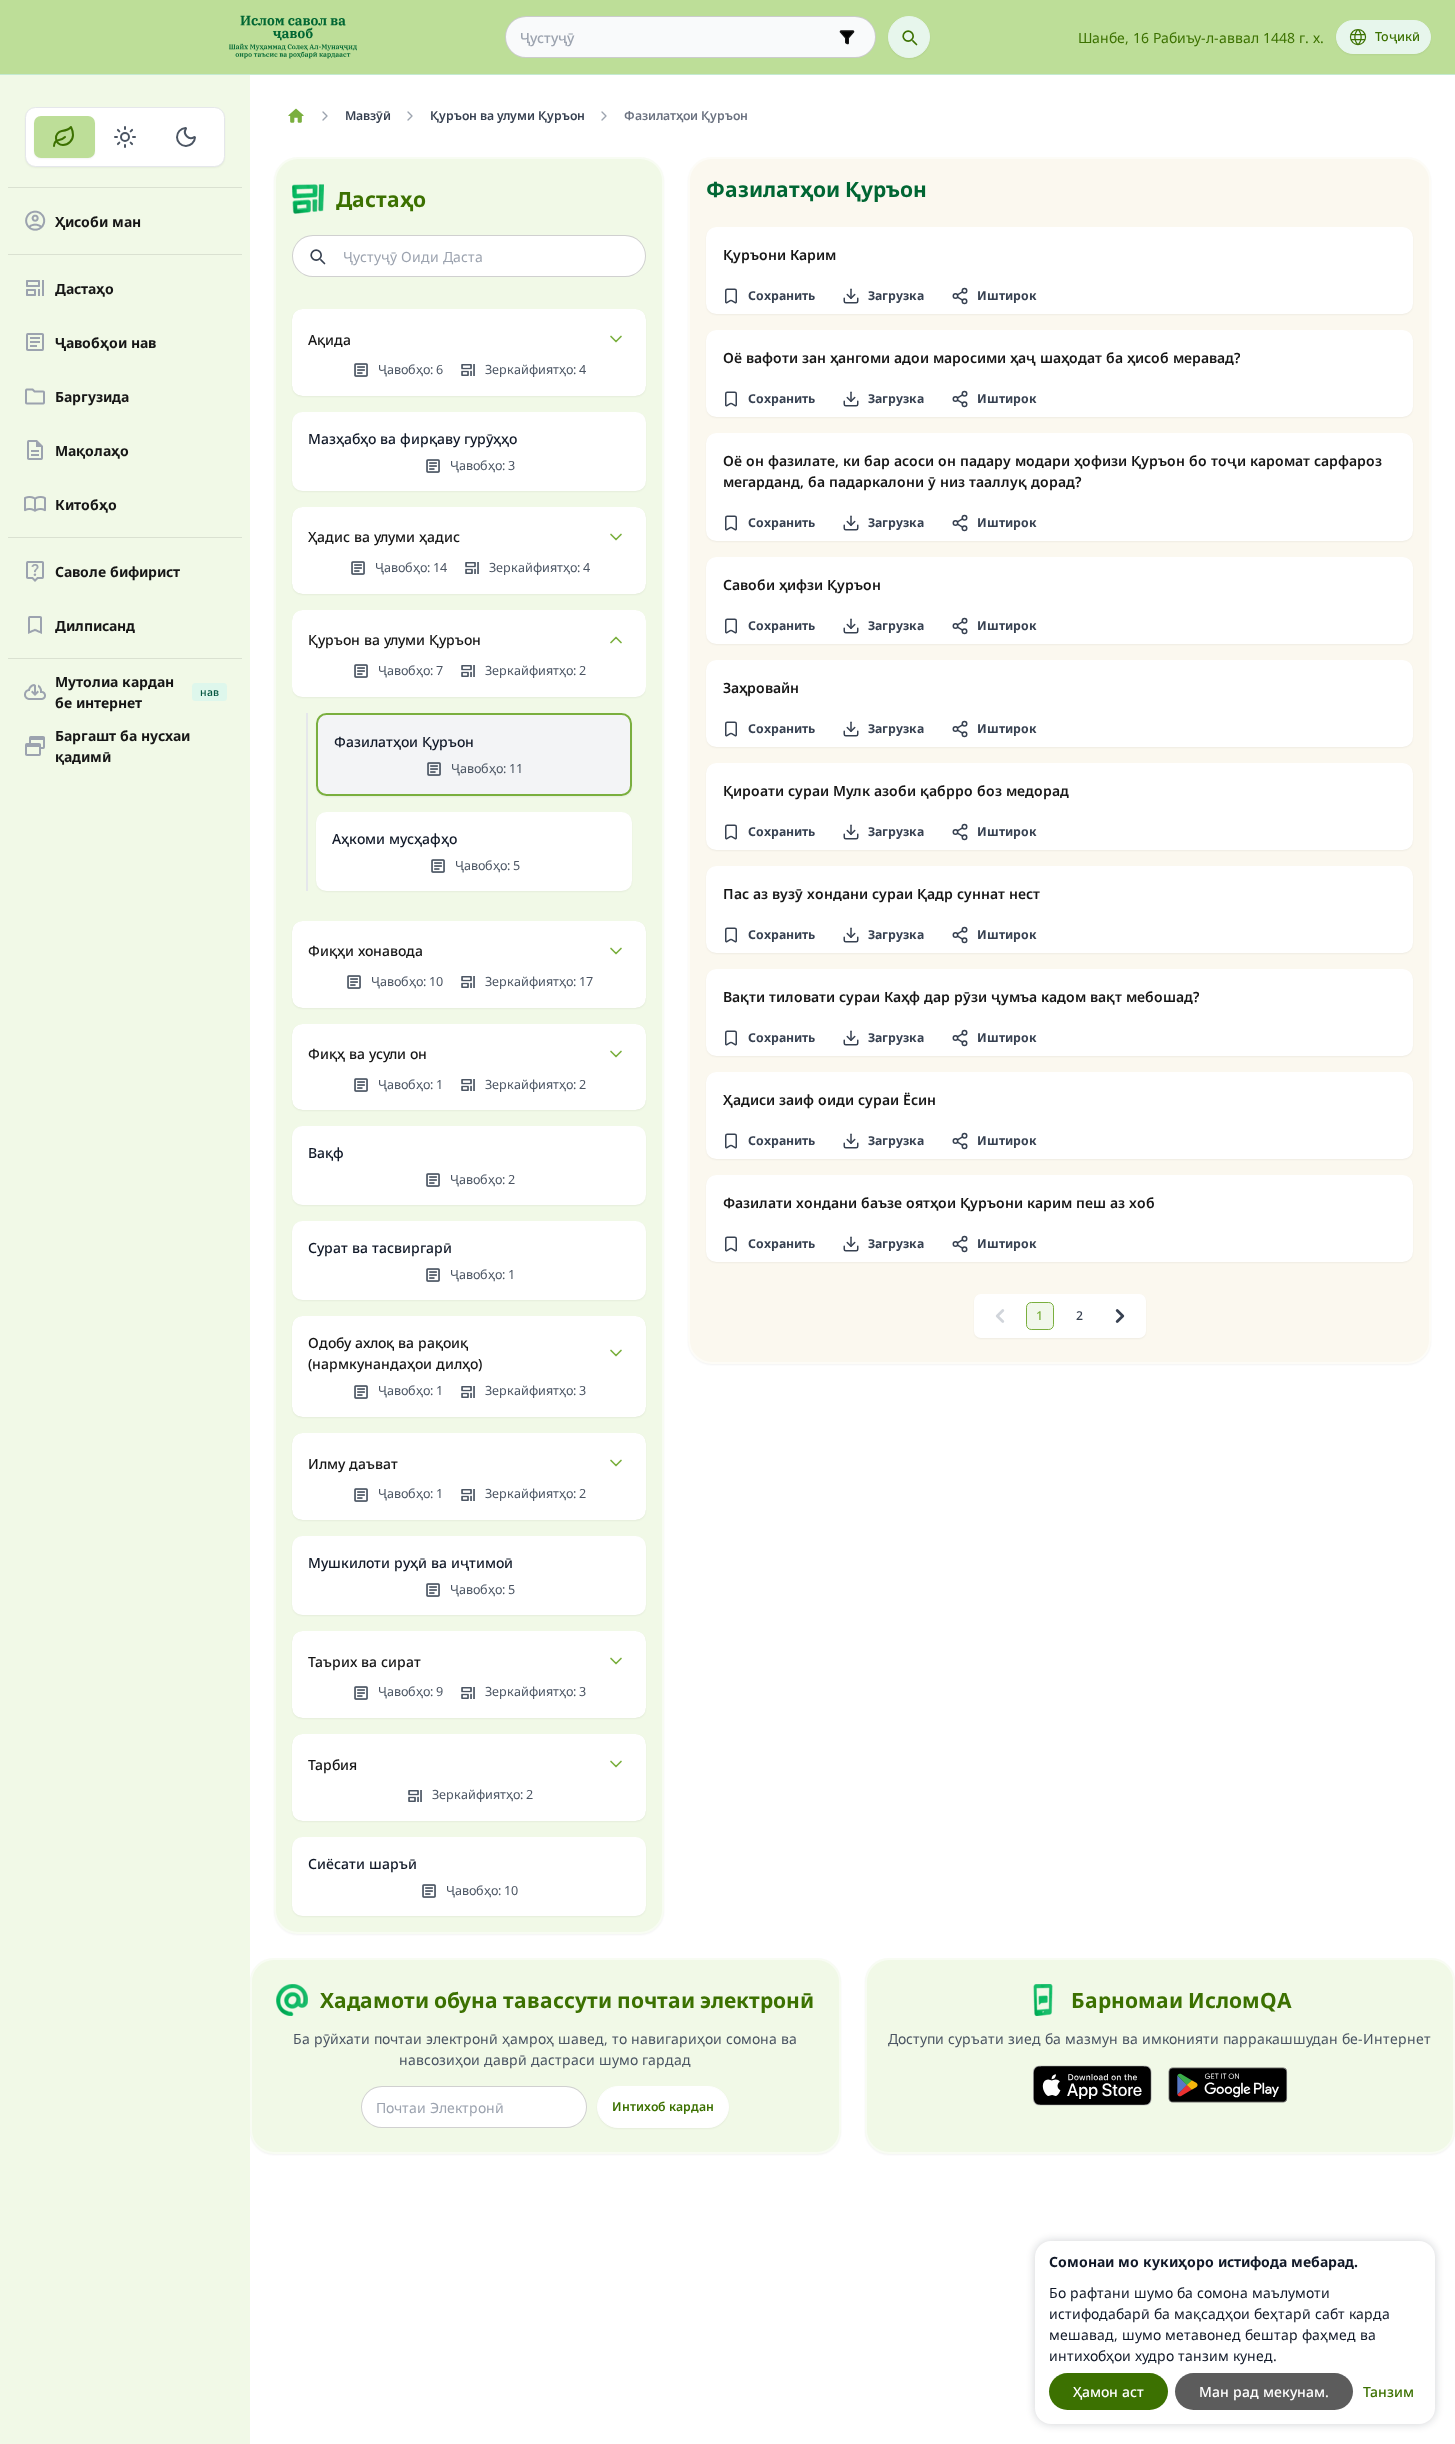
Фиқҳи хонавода (365, 950)
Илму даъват (353, 1463)
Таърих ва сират (364, 1661)
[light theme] (125, 137)
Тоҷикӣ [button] (1397, 36)
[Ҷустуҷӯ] (909, 37)
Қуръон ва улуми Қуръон (394, 639)
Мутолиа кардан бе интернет (137, 692)
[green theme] (64, 137)
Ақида (329, 339)
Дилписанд (95, 625)
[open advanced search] (847, 37)
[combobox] (676, 37)
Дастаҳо (84, 288)
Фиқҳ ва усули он (367, 1053)
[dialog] (1235, 2332)
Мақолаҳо (92, 450)
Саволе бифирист (117, 571)
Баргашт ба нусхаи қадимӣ (122, 746)
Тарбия (332, 1764)
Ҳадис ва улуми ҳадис (384, 536)
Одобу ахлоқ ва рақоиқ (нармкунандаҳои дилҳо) (395, 1353)
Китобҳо (86, 504)
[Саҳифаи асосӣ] (295, 116)
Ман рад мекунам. (1264, 2391)
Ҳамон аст (1108, 2391)
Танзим (1388, 2391)
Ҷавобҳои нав (105, 342)
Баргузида (92, 396)
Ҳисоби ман (98, 221)
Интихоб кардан (663, 2106)
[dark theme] (185, 137)
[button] (768, 296)
